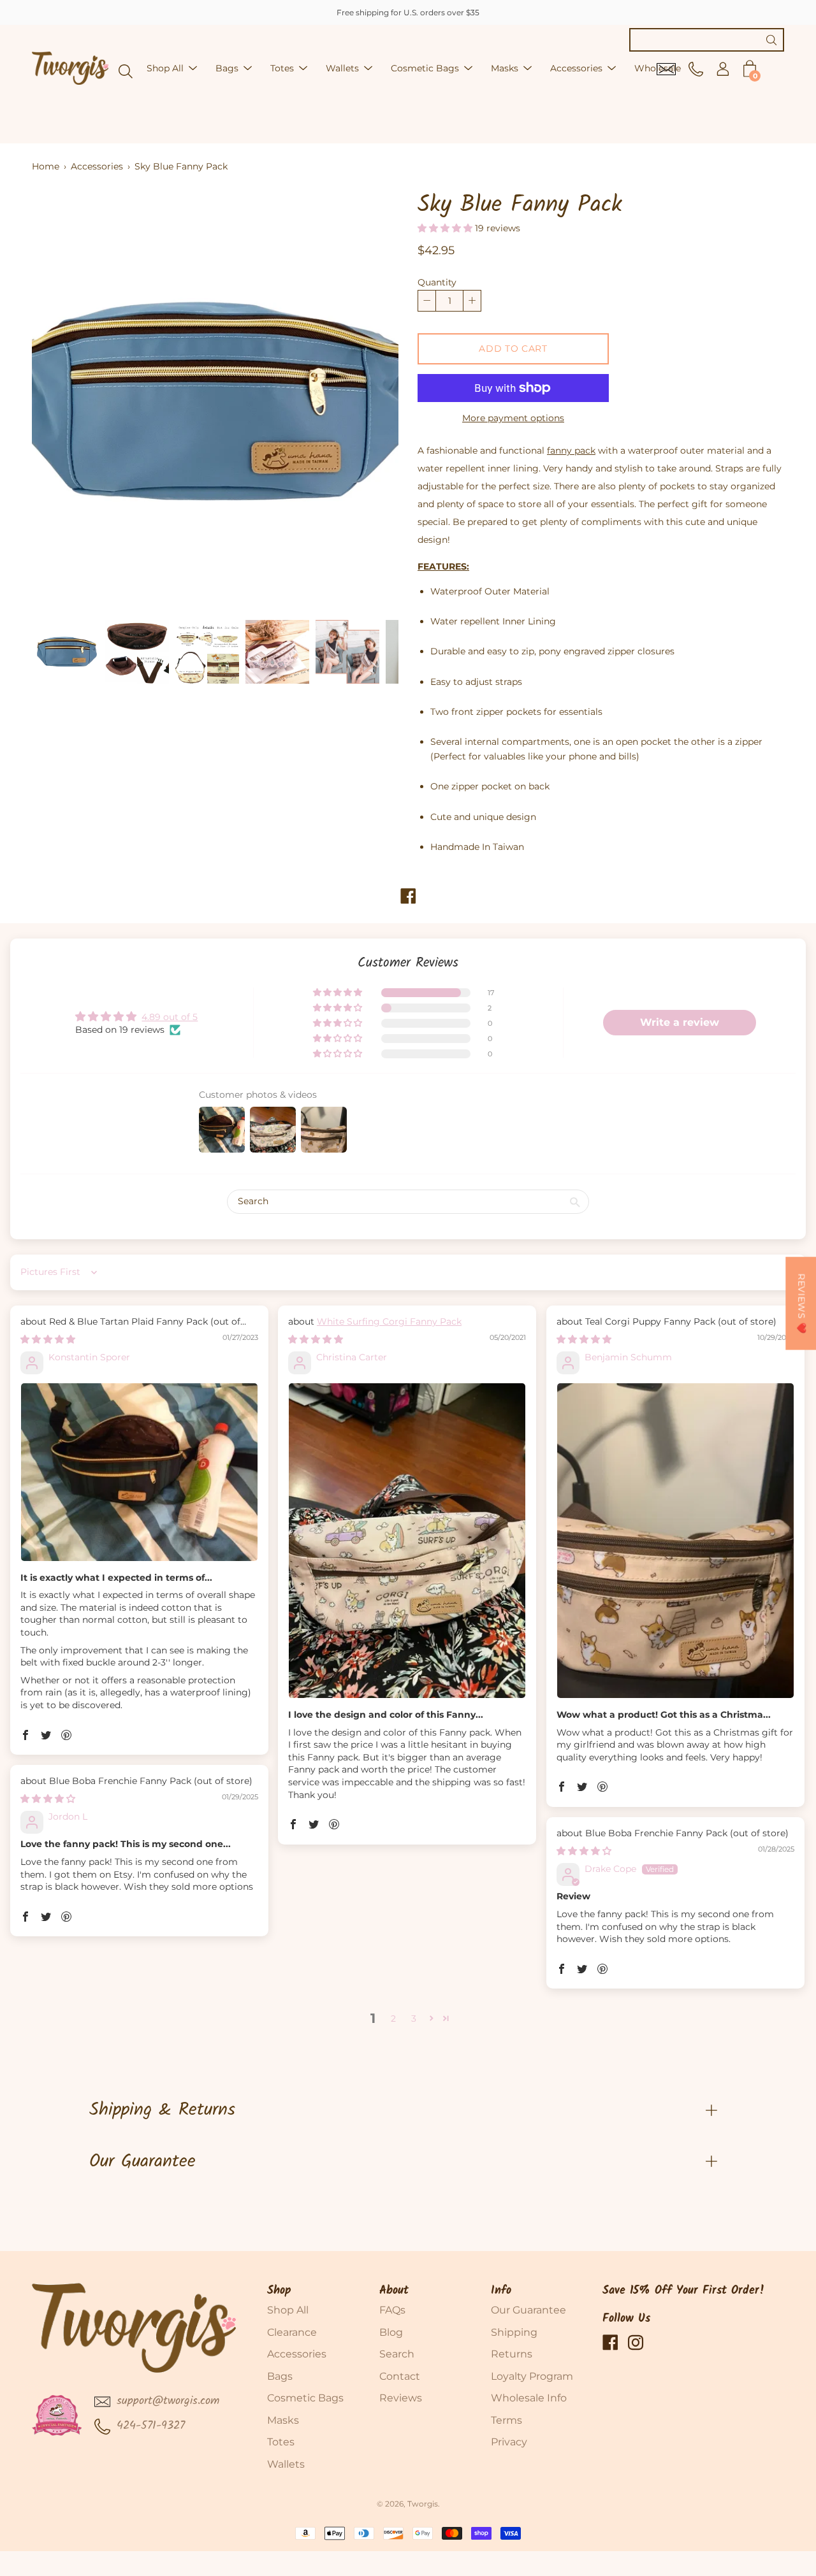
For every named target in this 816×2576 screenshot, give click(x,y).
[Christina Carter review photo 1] (407, 1541)
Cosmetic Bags (425, 68)
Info (501, 2291)
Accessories (576, 68)
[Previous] (64, 401)
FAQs (392, 2310)
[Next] (367, 401)
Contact (400, 2376)
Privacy (509, 2442)
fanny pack (571, 450)
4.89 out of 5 (170, 1017)
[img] (48, 1339)
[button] (446, 228)
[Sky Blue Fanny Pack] (67, 652)
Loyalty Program (532, 2376)
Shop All (165, 68)
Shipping (514, 2332)
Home (46, 166)
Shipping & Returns (162, 2110)
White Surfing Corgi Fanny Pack (389, 1321)
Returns (512, 2354)
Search (397, 2354)
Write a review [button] (680, 1022)
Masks (505, 68)
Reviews (401, 2398)
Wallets (342, 68)
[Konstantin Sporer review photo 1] (139, 1472)
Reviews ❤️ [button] (801, 1303)
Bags (227, 68)
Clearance (292, 2332)
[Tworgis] (70, 68)
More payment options (513, 418)
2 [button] (393, 2018)
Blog (391, 2332)
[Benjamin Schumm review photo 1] (675, 1541)
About (394, 2291)
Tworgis (423, 2504)
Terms (506, 2420)
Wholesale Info (529, 2398)
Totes (282, 68)
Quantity (437, 282)
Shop (279, 2291)
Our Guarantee (142, 2162)
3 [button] (414, 2018)
